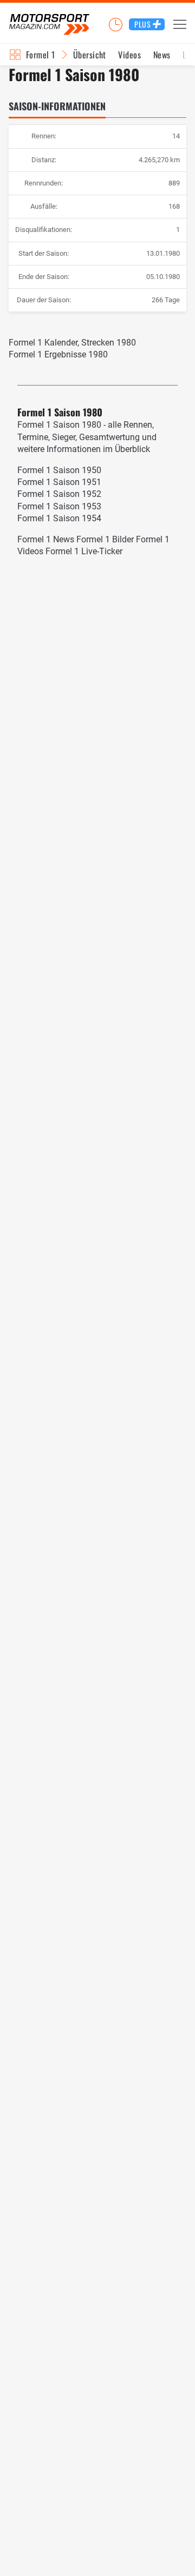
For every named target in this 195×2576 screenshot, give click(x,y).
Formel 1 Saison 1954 (59, 518)
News (162, 55)
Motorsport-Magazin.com (49, 25)
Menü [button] (180, 24)
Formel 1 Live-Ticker (84, 551)
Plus (143, 24)
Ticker (115, 24)
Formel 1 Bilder (105, 539)
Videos (129, 55)
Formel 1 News (46, 539)
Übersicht (90, 55)
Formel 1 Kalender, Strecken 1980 (72, 343)
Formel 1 (41, 55)
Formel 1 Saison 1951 (59, 482)
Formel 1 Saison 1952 (59, 494)
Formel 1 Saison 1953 (59, 506)
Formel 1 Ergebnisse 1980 (58, 354)
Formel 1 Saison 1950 (59, 470)
